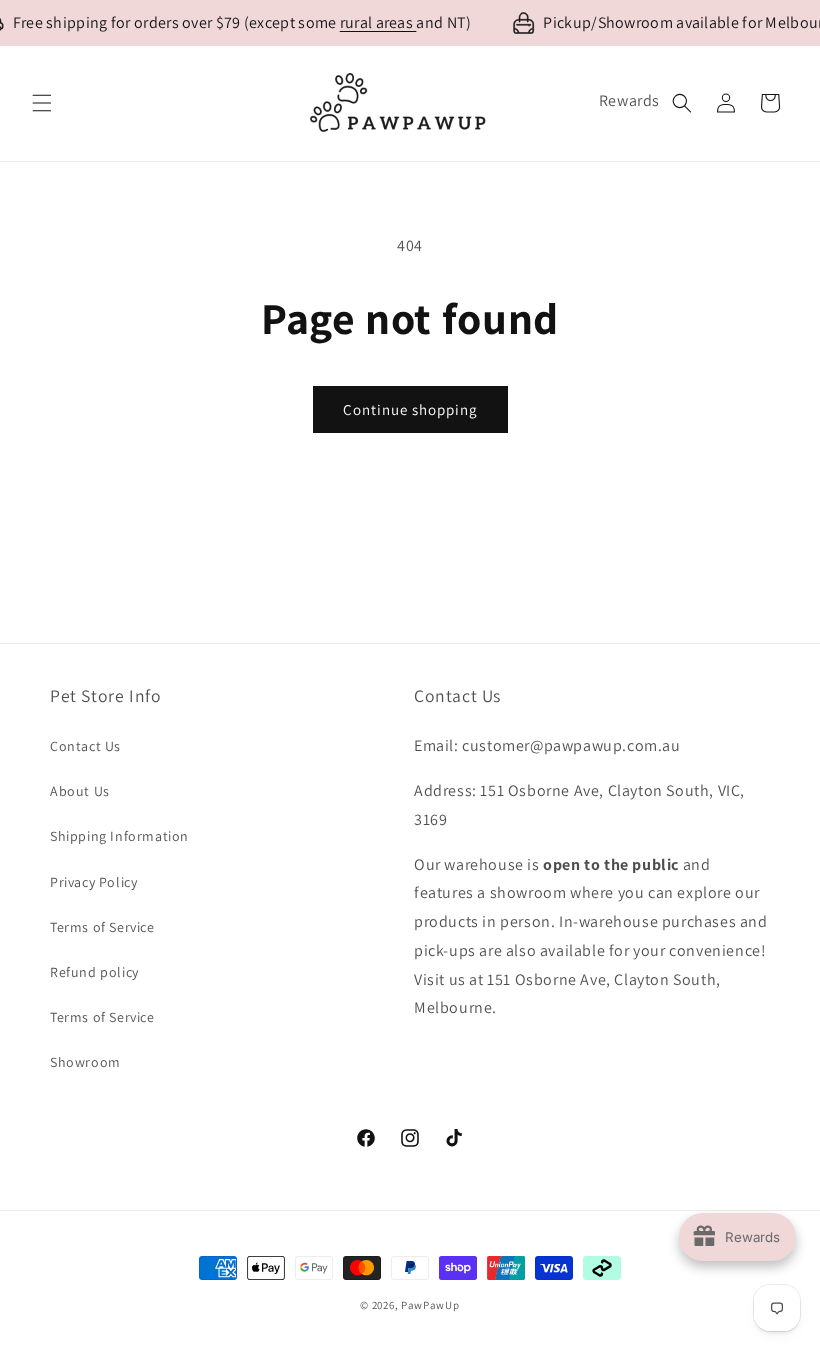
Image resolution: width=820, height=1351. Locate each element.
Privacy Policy (93, 882)
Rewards (629, 100)
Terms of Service (102, 927)
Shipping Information (119, 836)
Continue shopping (410, 409)
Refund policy (94, 972)
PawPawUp (430, 1305)
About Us (80, 791)
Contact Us (85, 746)
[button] (42, 103)
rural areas (378, 22)
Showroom (85, 1062)
